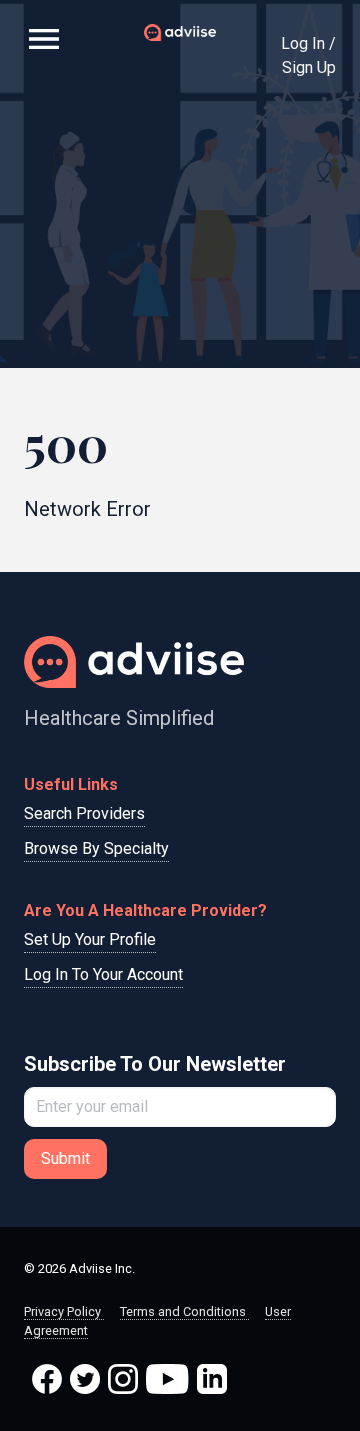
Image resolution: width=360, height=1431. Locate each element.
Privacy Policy (64, 1311)
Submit (65, 1158)
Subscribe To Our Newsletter (155, 1064)
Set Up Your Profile (90, 939)
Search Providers (84, 813)
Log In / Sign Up (308, 55)
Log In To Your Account (103, 974)
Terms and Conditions (184, 1311)
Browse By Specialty (96, 848)
